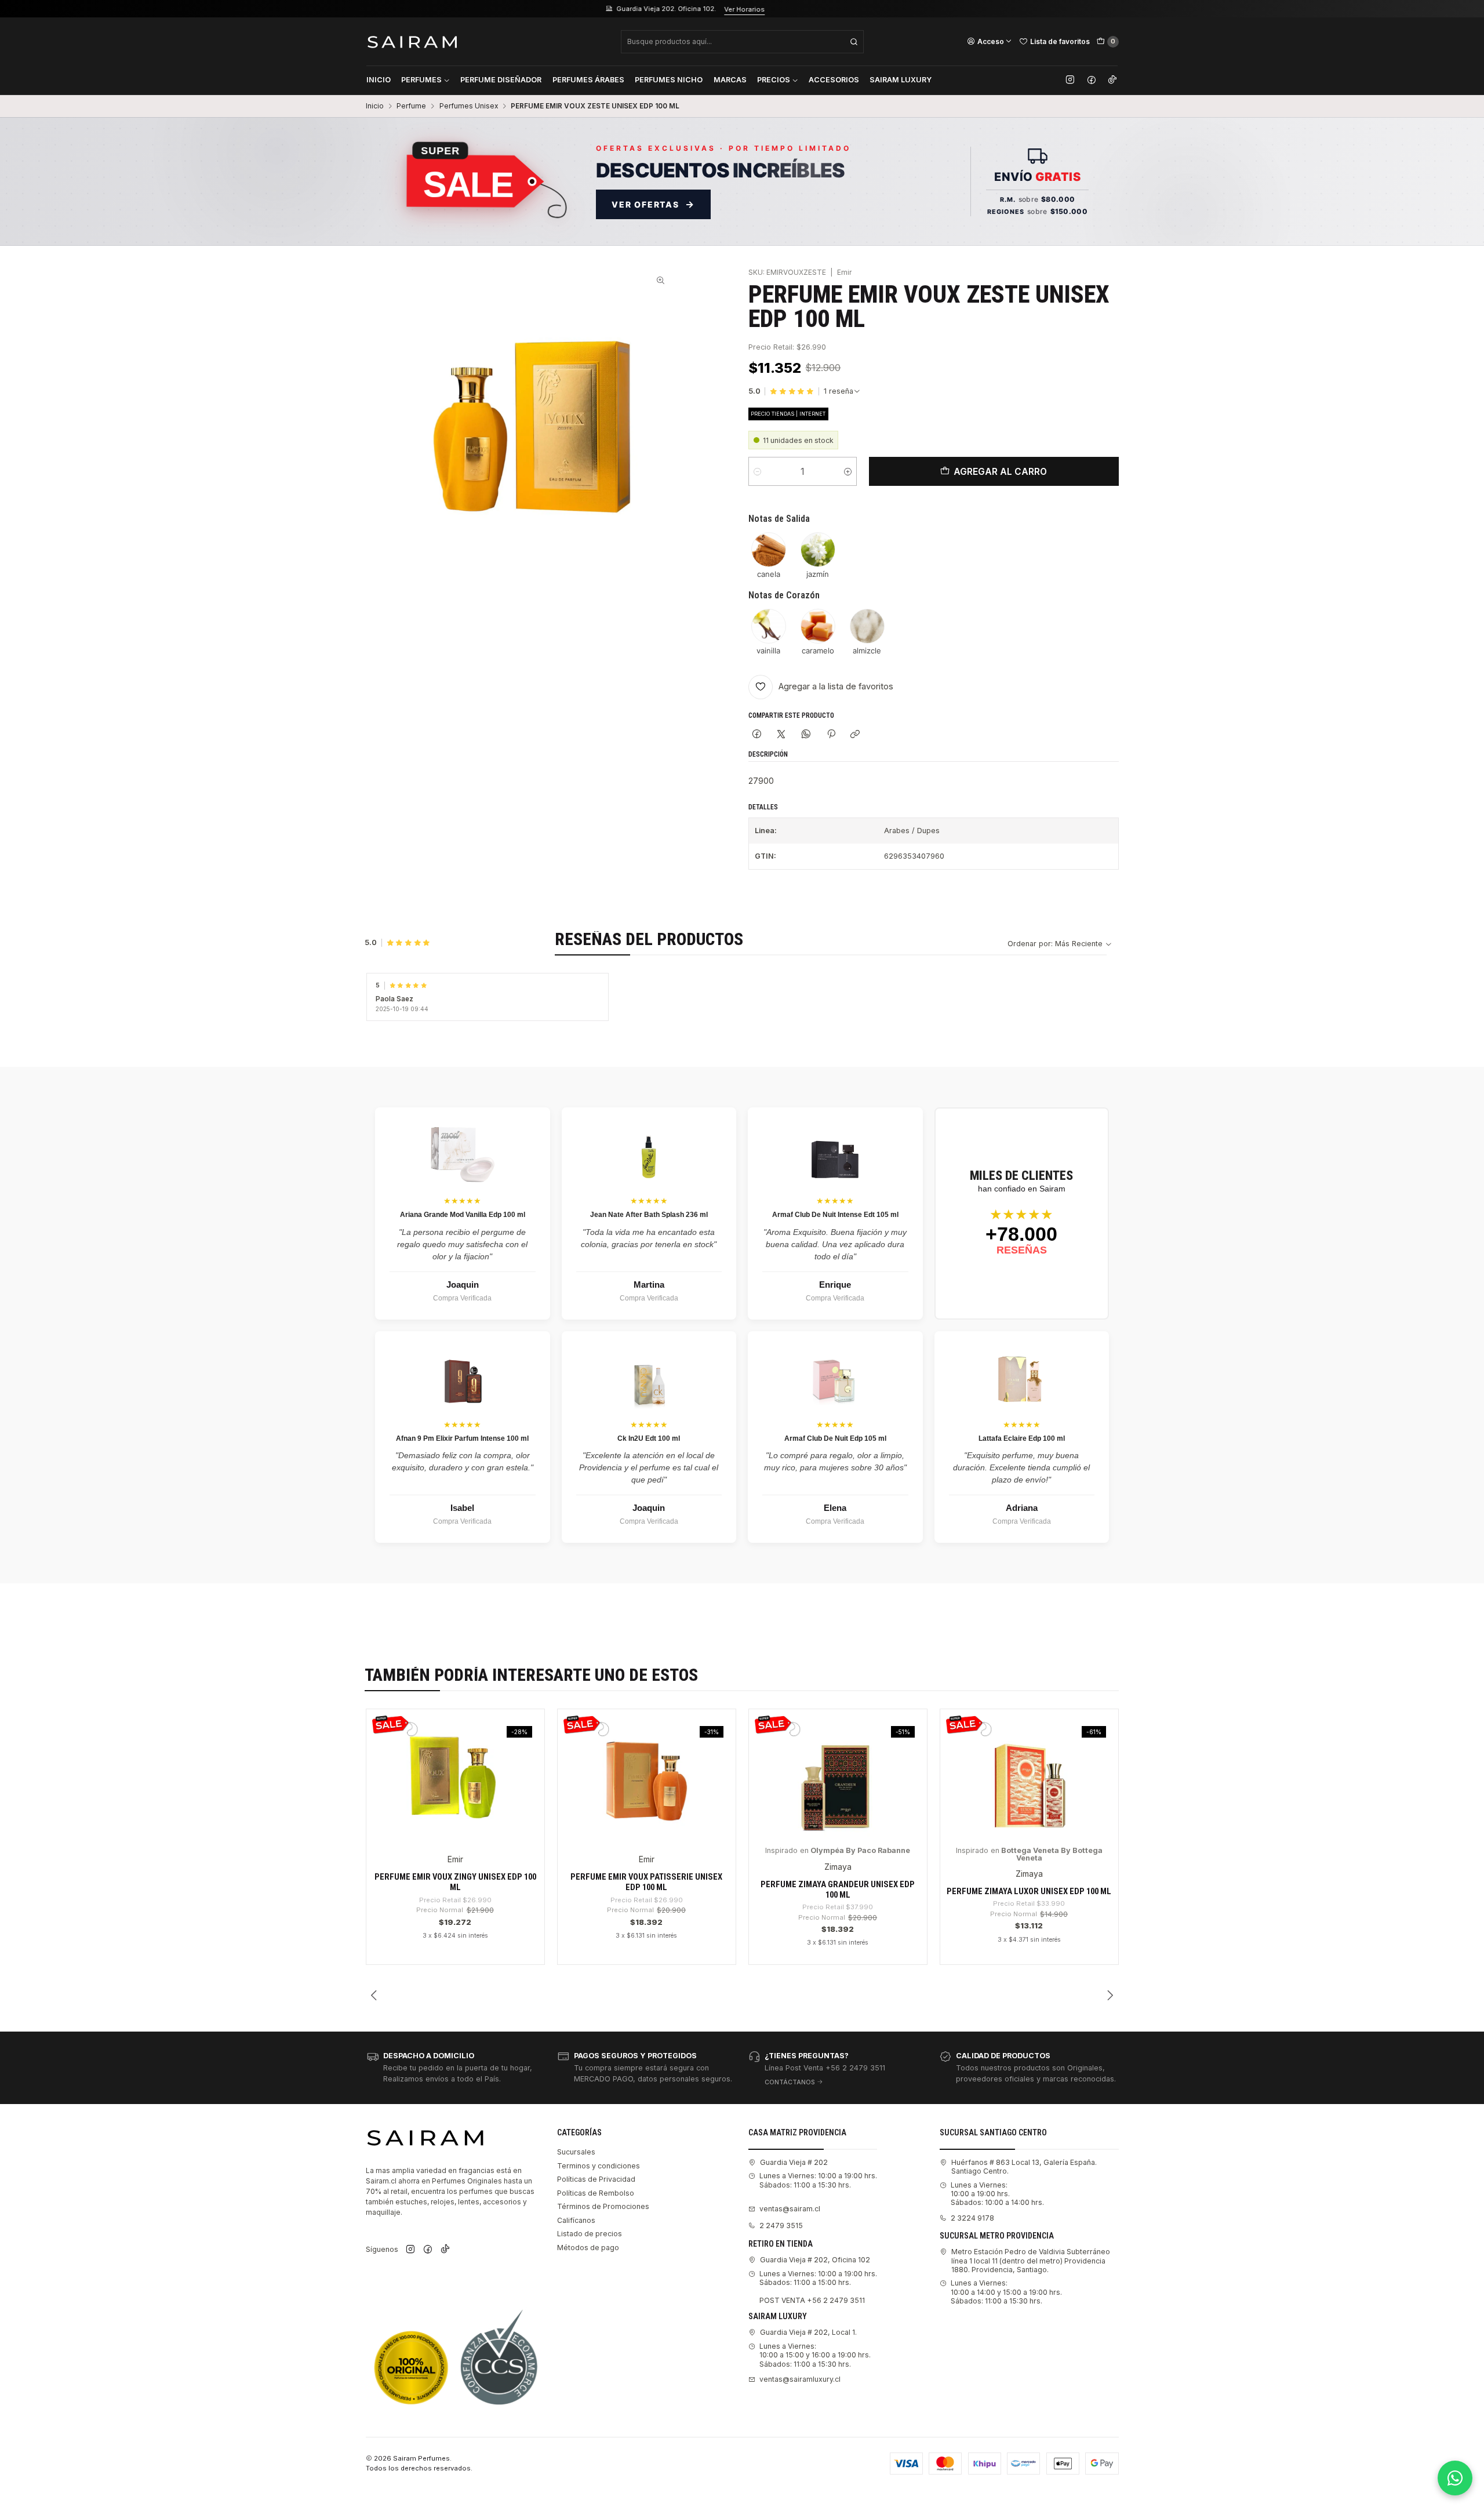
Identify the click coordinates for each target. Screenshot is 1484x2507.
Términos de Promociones (603, 2206)
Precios (774, 80)
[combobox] (742, 42)
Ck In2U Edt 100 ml (649, 1438)
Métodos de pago (588, 2248)
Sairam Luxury (901, 80)
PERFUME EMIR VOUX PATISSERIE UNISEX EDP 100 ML (646, 1882)
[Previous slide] (374, 1995)
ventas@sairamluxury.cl (800, 2379)
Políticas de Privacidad (596, 2179)
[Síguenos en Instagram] (1070, 80)
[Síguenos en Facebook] (1092, 80)
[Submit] (854, 42)
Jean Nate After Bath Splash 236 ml (649, 1215)
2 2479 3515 (781, 2226)
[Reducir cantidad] (757, 471)
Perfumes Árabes (588, 80)
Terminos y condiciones (599, 2166)
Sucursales (576, 2152)
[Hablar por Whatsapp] (1455, 2478)
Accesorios (834, 80)
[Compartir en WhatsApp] (806, 735)
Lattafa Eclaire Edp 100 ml (1022, 1438)
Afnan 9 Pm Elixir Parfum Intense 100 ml (462, 1438)
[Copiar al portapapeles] (855, 735)
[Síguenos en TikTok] (1112, 80)
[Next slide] (1110, 1995)
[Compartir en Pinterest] (831, 735)
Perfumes (421, 80)
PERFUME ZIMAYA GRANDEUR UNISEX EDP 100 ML (838, 1890)
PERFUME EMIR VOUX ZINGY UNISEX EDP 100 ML (455, 1882)
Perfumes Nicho (669, 80)
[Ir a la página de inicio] (412, 41)
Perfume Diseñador (501, 80)
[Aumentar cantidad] (848, 471)
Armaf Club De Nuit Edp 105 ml (835, 1438)
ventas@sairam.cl (790, 2209)
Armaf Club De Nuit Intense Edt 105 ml (835, 1215)
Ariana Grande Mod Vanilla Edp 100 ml (463, 1215)
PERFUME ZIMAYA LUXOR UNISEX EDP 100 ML (1029, 1891)
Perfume (411, 106)
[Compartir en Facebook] (757, 735)
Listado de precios (590, 2234)
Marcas (730, 80)
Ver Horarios (505, 9)
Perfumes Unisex (469, 106)
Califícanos (576, 2220)
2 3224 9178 (972, 2218)
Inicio (379, 80)
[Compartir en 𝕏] (781, 735)
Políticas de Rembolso (596, 2193)
